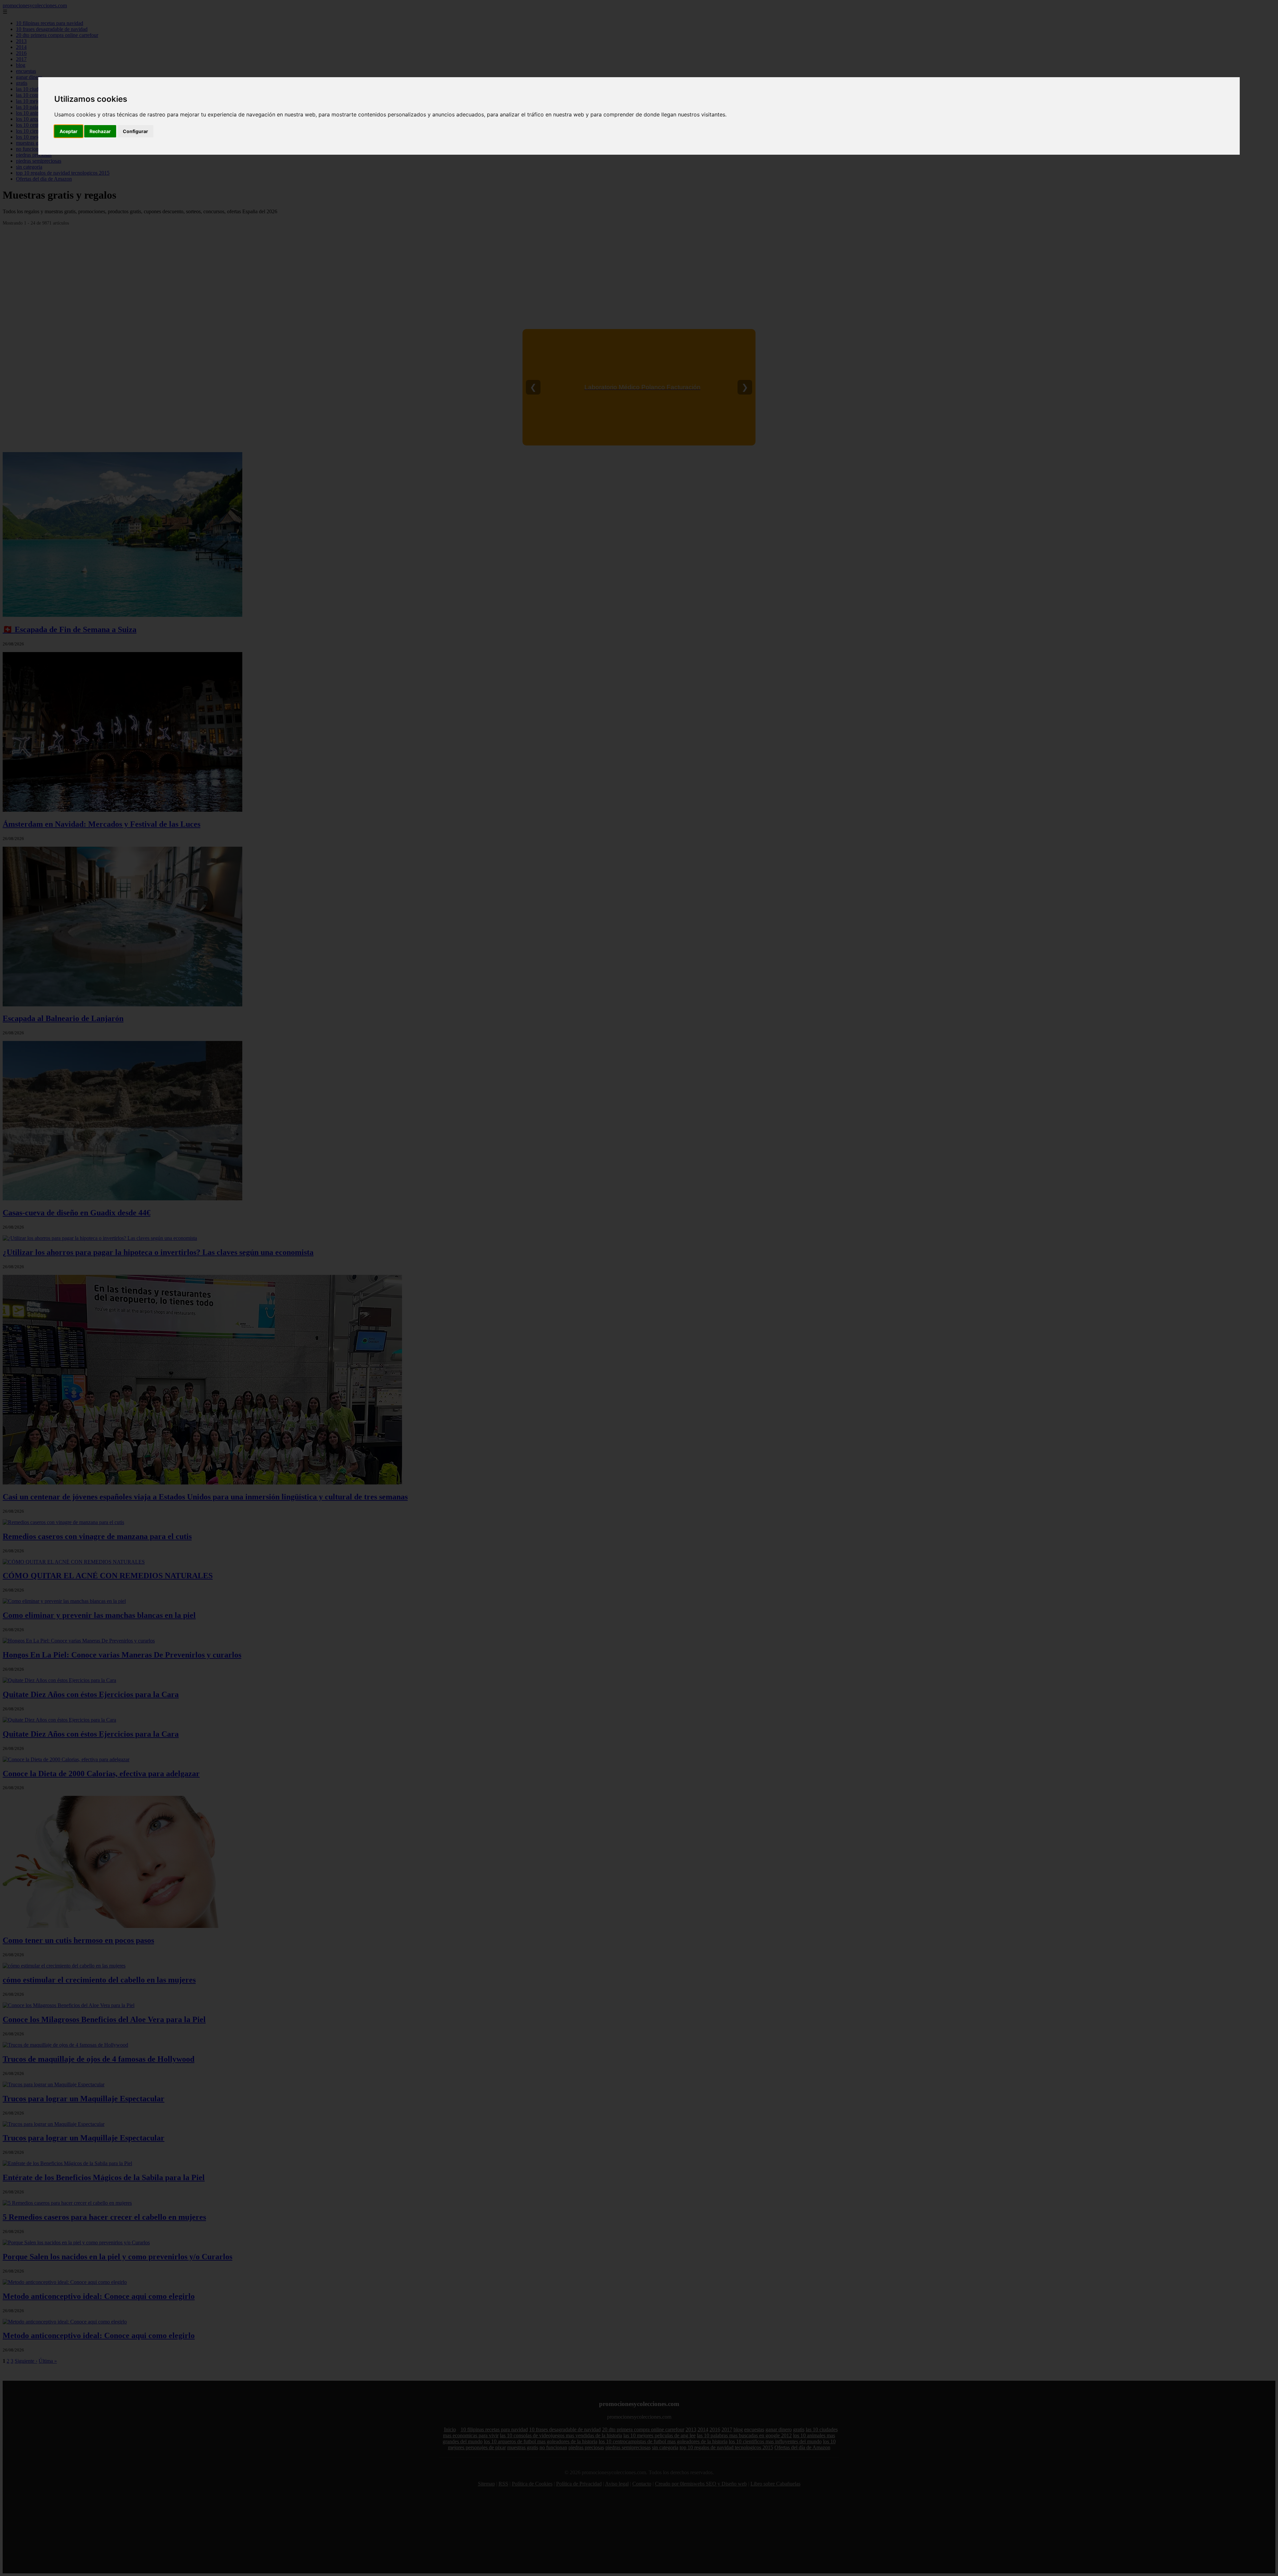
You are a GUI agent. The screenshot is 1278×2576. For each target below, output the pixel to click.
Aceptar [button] (69, 131)
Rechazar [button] (100, 131)
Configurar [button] (135, 131)
